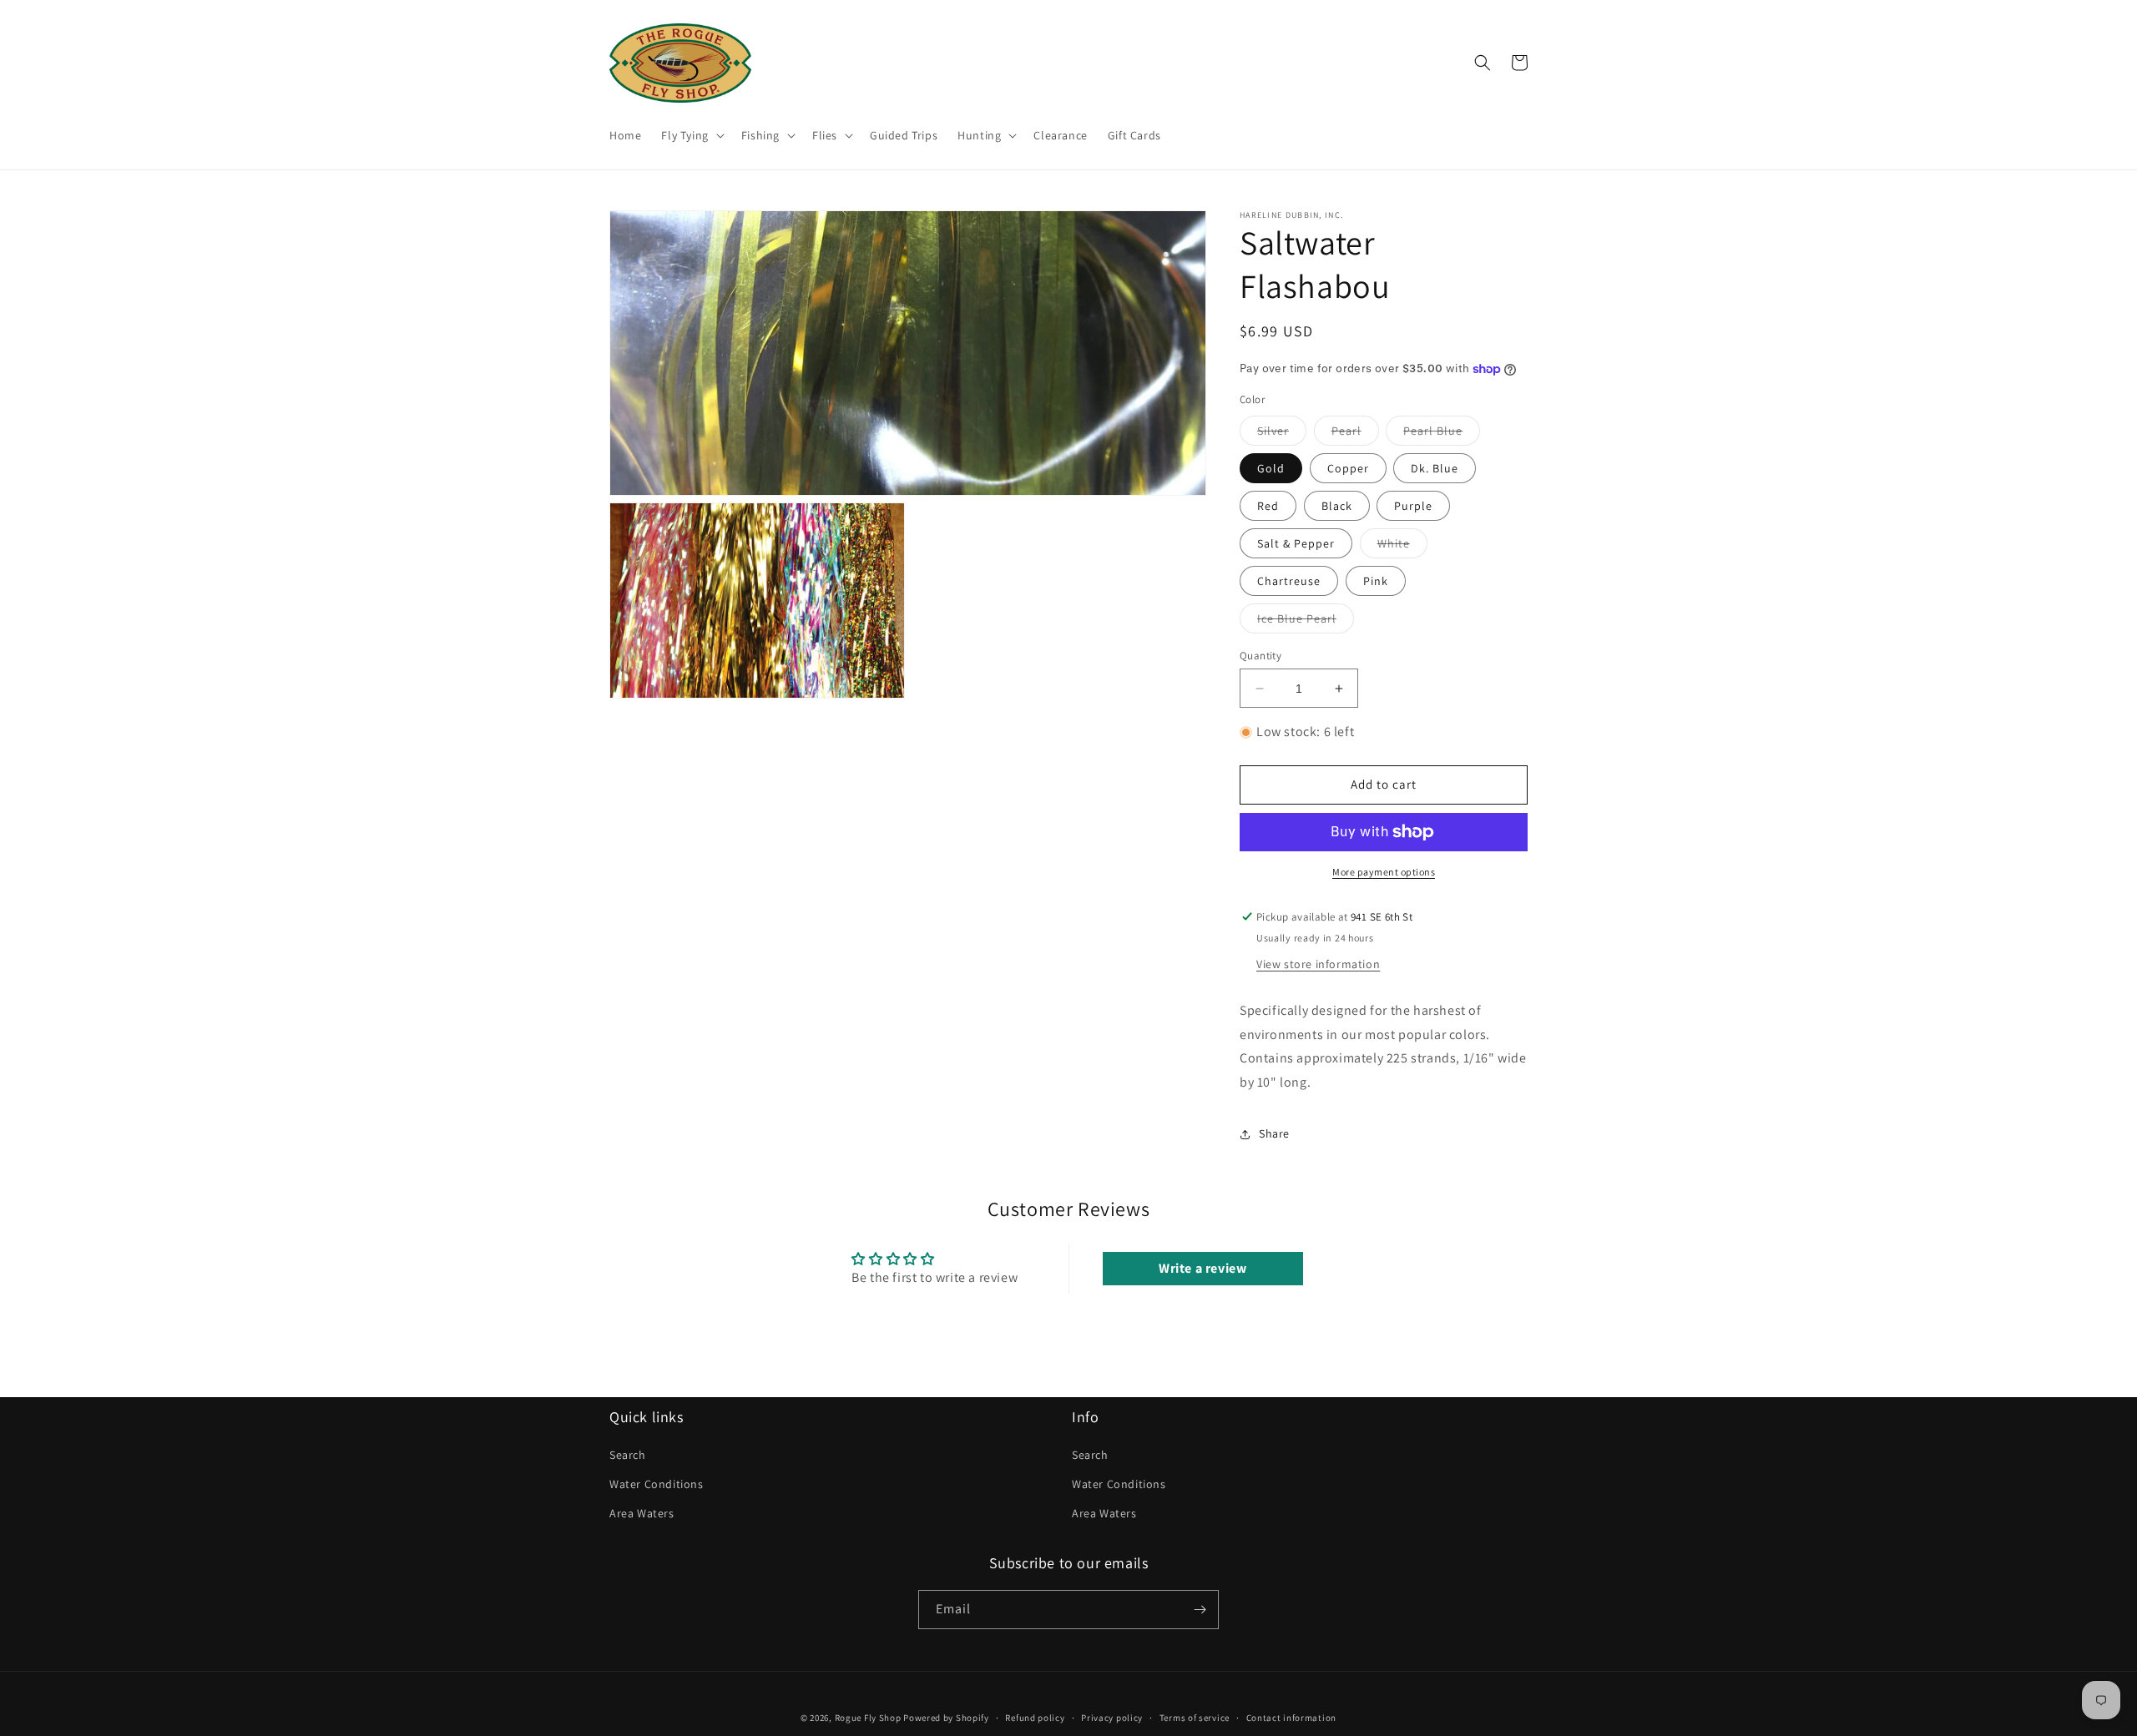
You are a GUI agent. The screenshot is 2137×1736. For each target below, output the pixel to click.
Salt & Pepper (1296, 543)
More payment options (1384, 872)
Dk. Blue (1435, 468)
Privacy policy (1112, 1718)
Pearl (1355, 434)
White (1402, 547)
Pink (1376, 581)
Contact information (1291, 1718)
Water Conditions (657, 1484)
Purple (1413, 506)
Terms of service (1195, 1718)
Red (1268, 506)
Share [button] (1274, 1133)
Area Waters (642, 1513)
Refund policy (1035, 1718)
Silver (1282, 434)
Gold (1271, 468)
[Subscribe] (1200, 1610)
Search (628, 1455)
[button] (691, 135)
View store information (1318, 964)
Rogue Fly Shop (868, 1718)
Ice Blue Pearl (1306, 622)
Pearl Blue (1442, 434)
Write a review (1202, 1268)
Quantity (1260, 656)
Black (1337, 506)
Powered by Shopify (946, 1718)
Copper (1348, 468)
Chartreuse (1289, 581)
